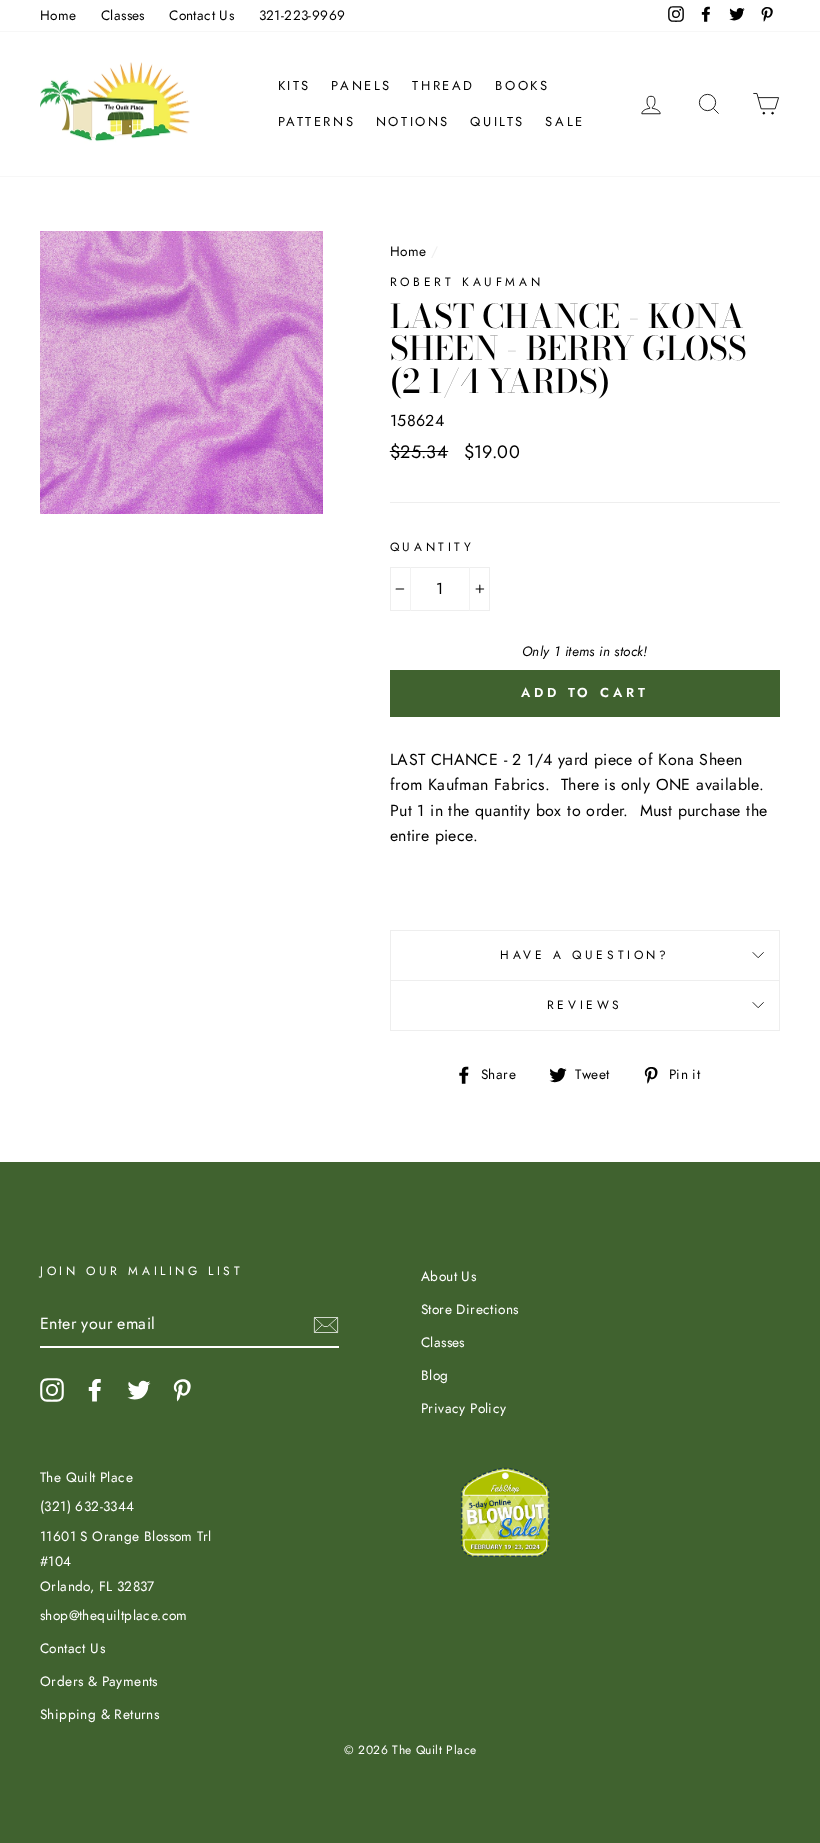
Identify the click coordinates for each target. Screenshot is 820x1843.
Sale (564, 121)
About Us (448, 1276)
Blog (435, 1375)
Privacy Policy (464, 1408)
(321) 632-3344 (87, 1506)
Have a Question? (585, 955)
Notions (413, 121)
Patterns (317, 121)
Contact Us (201, 15)
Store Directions (469, 1309)
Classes (123, 15)
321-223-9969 (302, 15)
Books (522, 85)
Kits (294, 85)
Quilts (497, 121)
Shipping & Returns (99, 1714)
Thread (443, 85)
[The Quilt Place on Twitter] (139, 1390)
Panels (361, 85)
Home (58, 15)
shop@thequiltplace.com (114, 1615)
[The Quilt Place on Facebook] (95, 1390)
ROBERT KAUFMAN (466, 282)
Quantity (432, 547)
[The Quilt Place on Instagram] (52, 1390)
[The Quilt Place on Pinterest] (182, 1390)
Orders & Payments (99, 1681)
